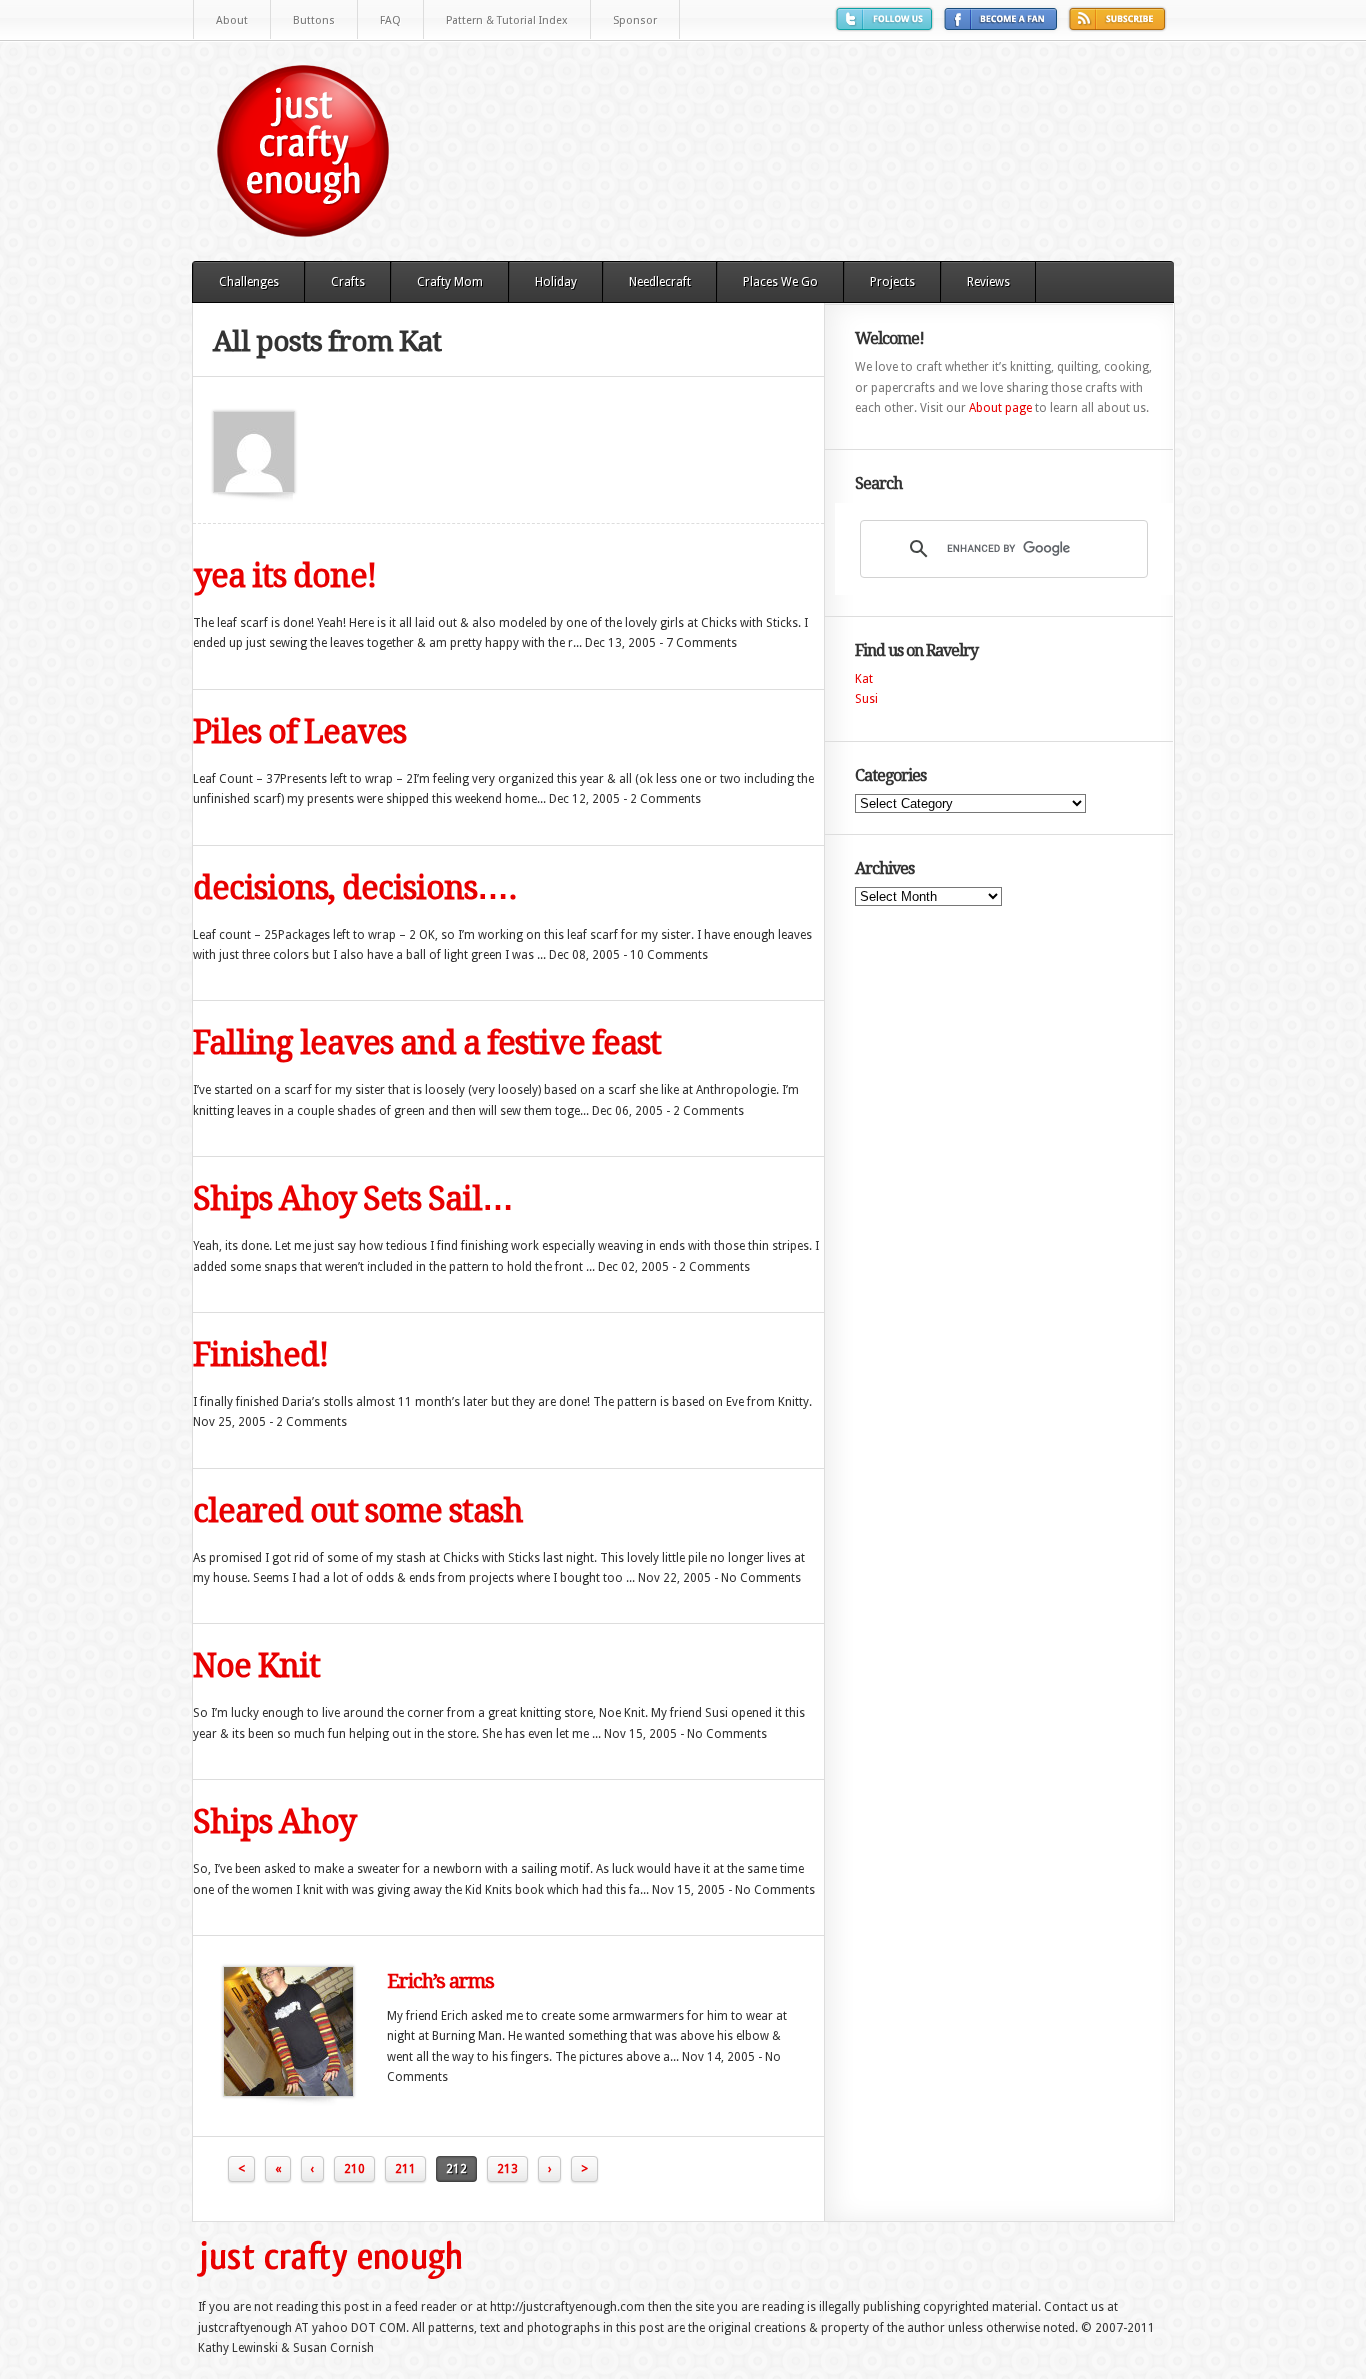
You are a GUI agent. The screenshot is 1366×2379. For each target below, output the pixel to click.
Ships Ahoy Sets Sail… (353, 1199)
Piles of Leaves (299, 732)
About (232, 20)
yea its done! (284, 576)
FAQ (390, 20)
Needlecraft (660, 282)
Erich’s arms (440, 1981)
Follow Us (887, 26)
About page (1000, 408)
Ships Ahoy (274, 1822)
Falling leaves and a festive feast (427, 1043)
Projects (892, 282)
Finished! (260, 1355)
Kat (864, 679)
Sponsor (635, 20)
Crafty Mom (450, 282)
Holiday (556, 282)
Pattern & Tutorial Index (507, 20)
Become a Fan (1003, 26)
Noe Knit (256, 1666)
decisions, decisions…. (355, 888)
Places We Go (780, 282)
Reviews (988, 282)
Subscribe (1120, 26)
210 (354, 2169)
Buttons (314, 20)
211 (405, 2169)
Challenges (249, 282)
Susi (866, 699)
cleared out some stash (358, 1511)
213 (507, 2169)
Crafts (348, 282)
